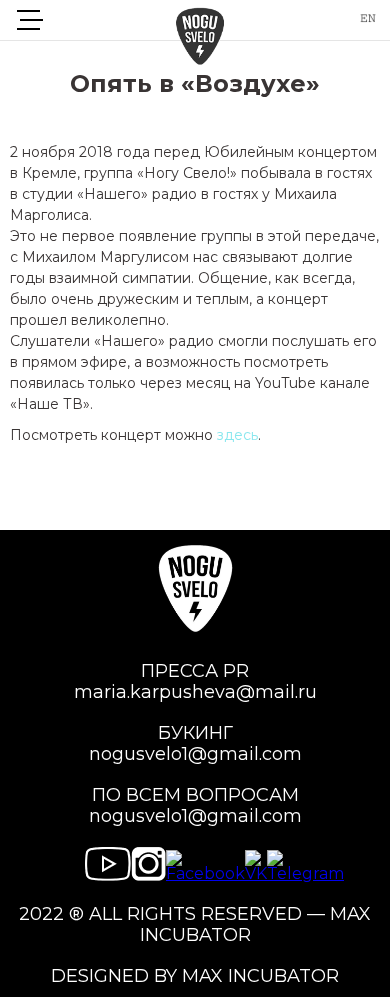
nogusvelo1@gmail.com (195, 754)
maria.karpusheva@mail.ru (195, 692)
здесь (237, 435)
